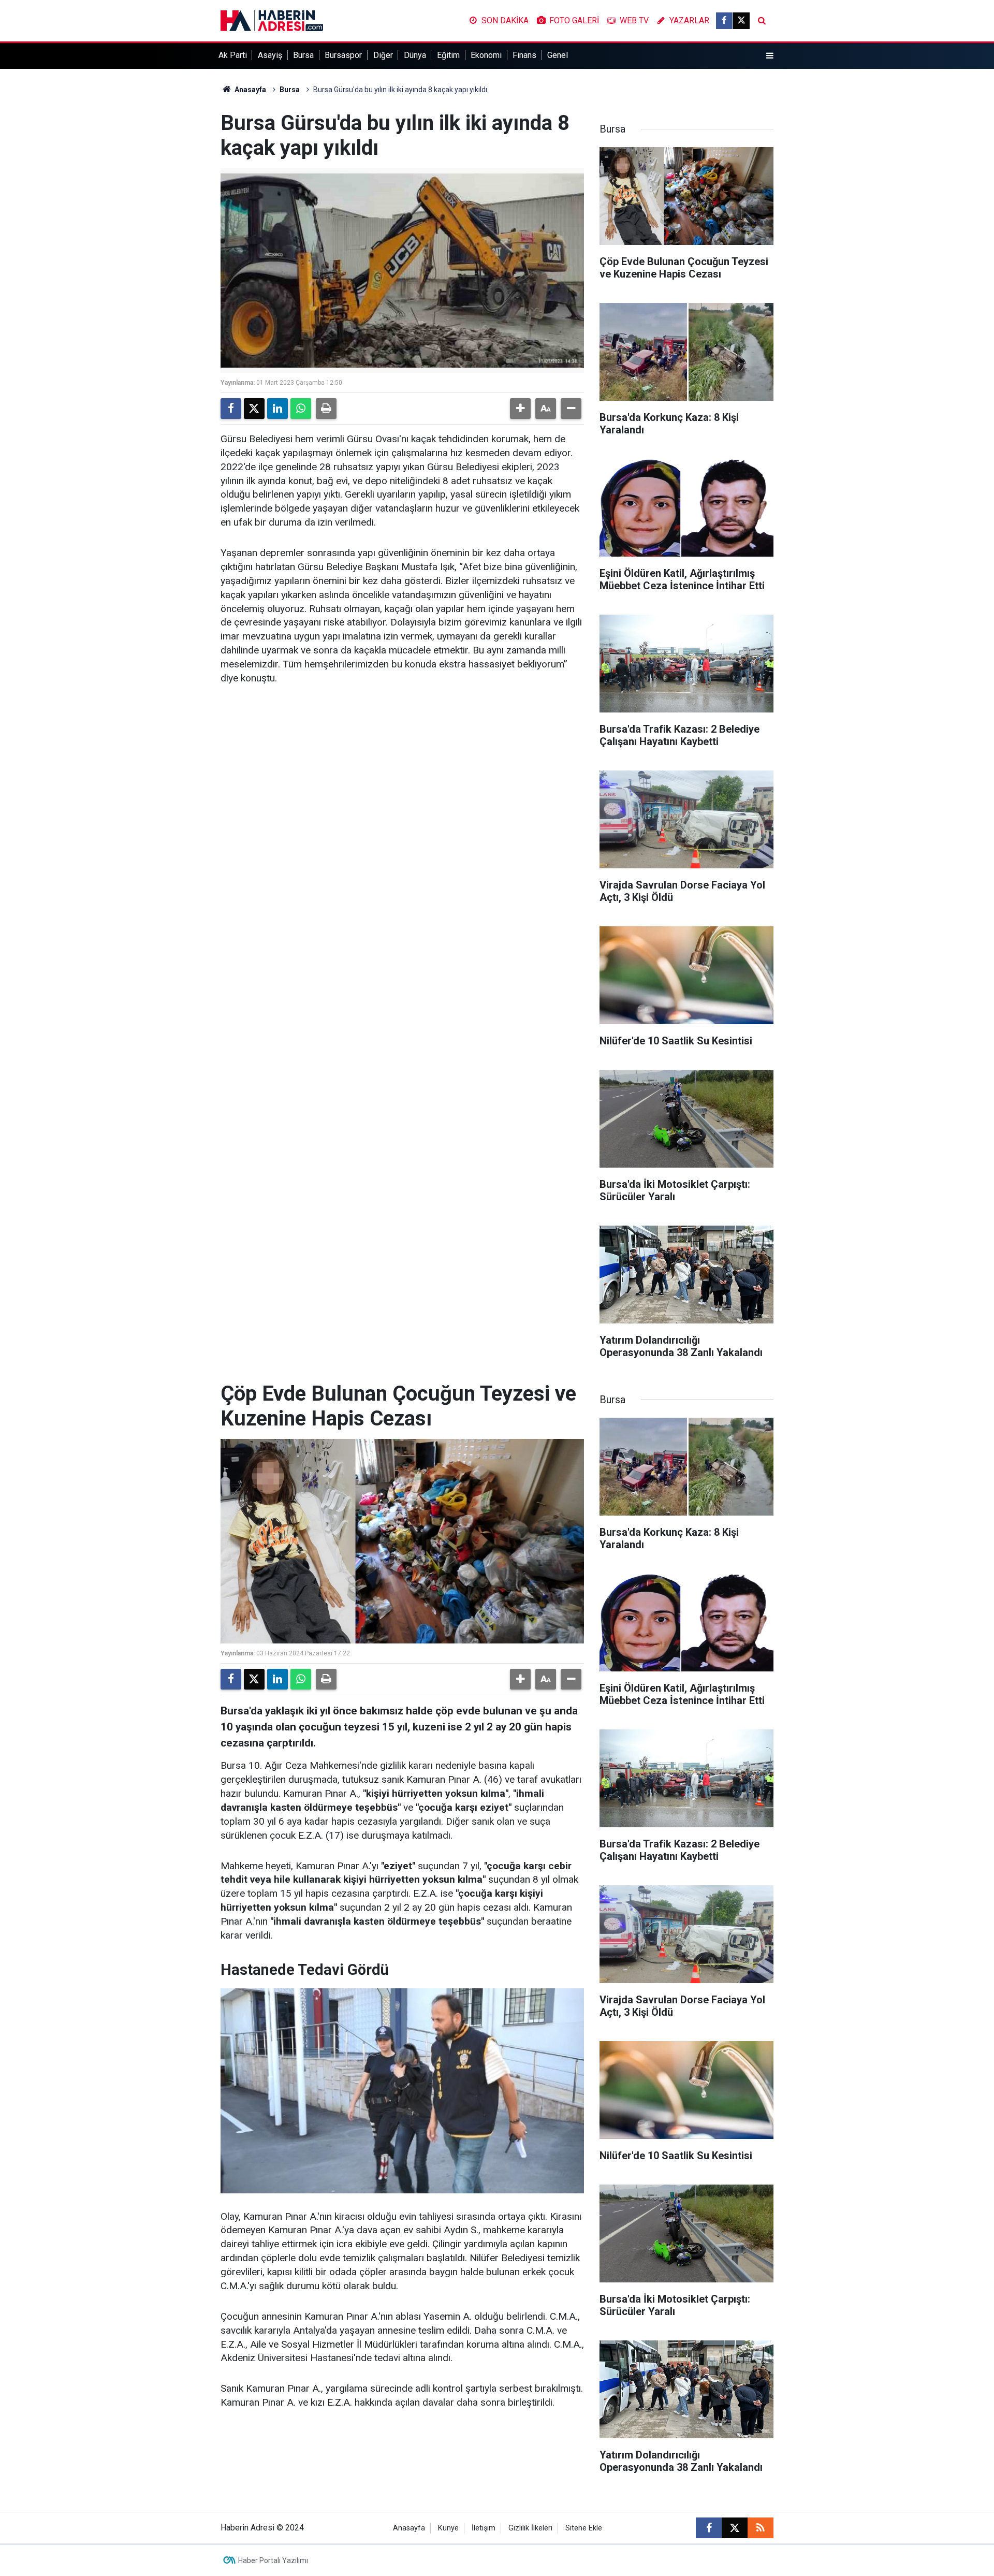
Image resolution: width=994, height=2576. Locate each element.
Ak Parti (233, 55)
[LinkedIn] (277, 409)
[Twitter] (254, 409)
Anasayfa (250, 90)
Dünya (415, 55)
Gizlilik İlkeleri (530, 2528)
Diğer (383, 55)
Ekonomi (486, 55)
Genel (558, 55)
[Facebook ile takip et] (724, 21)
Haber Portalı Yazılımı (273, 2560)
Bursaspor (343, 55)
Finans (524, 55)
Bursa (303, 55)
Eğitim (448, 55)
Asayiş (270, 55)
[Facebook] (231, 409)
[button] (520, 409)
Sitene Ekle (584, 2528)
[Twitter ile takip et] (741, 21)
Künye (448, 2528)
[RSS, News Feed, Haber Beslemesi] (761, 2528)
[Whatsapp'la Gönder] (301, 409)
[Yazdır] (326, 409)
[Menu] (770, 56)
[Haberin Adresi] (272, 20)
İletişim (484, 2528)
